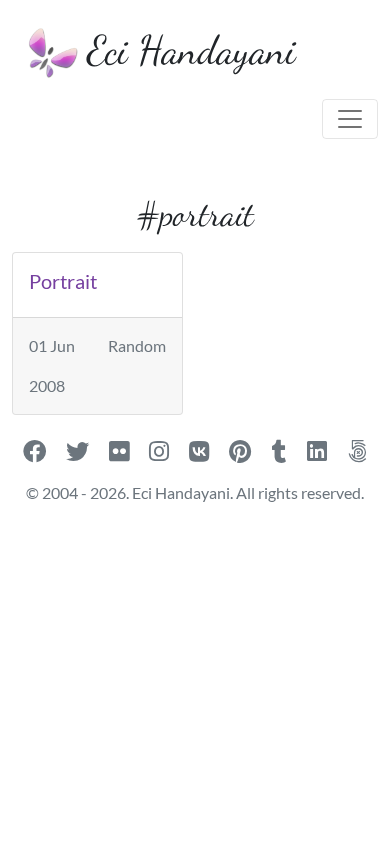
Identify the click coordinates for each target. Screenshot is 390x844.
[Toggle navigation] (350, 119)
